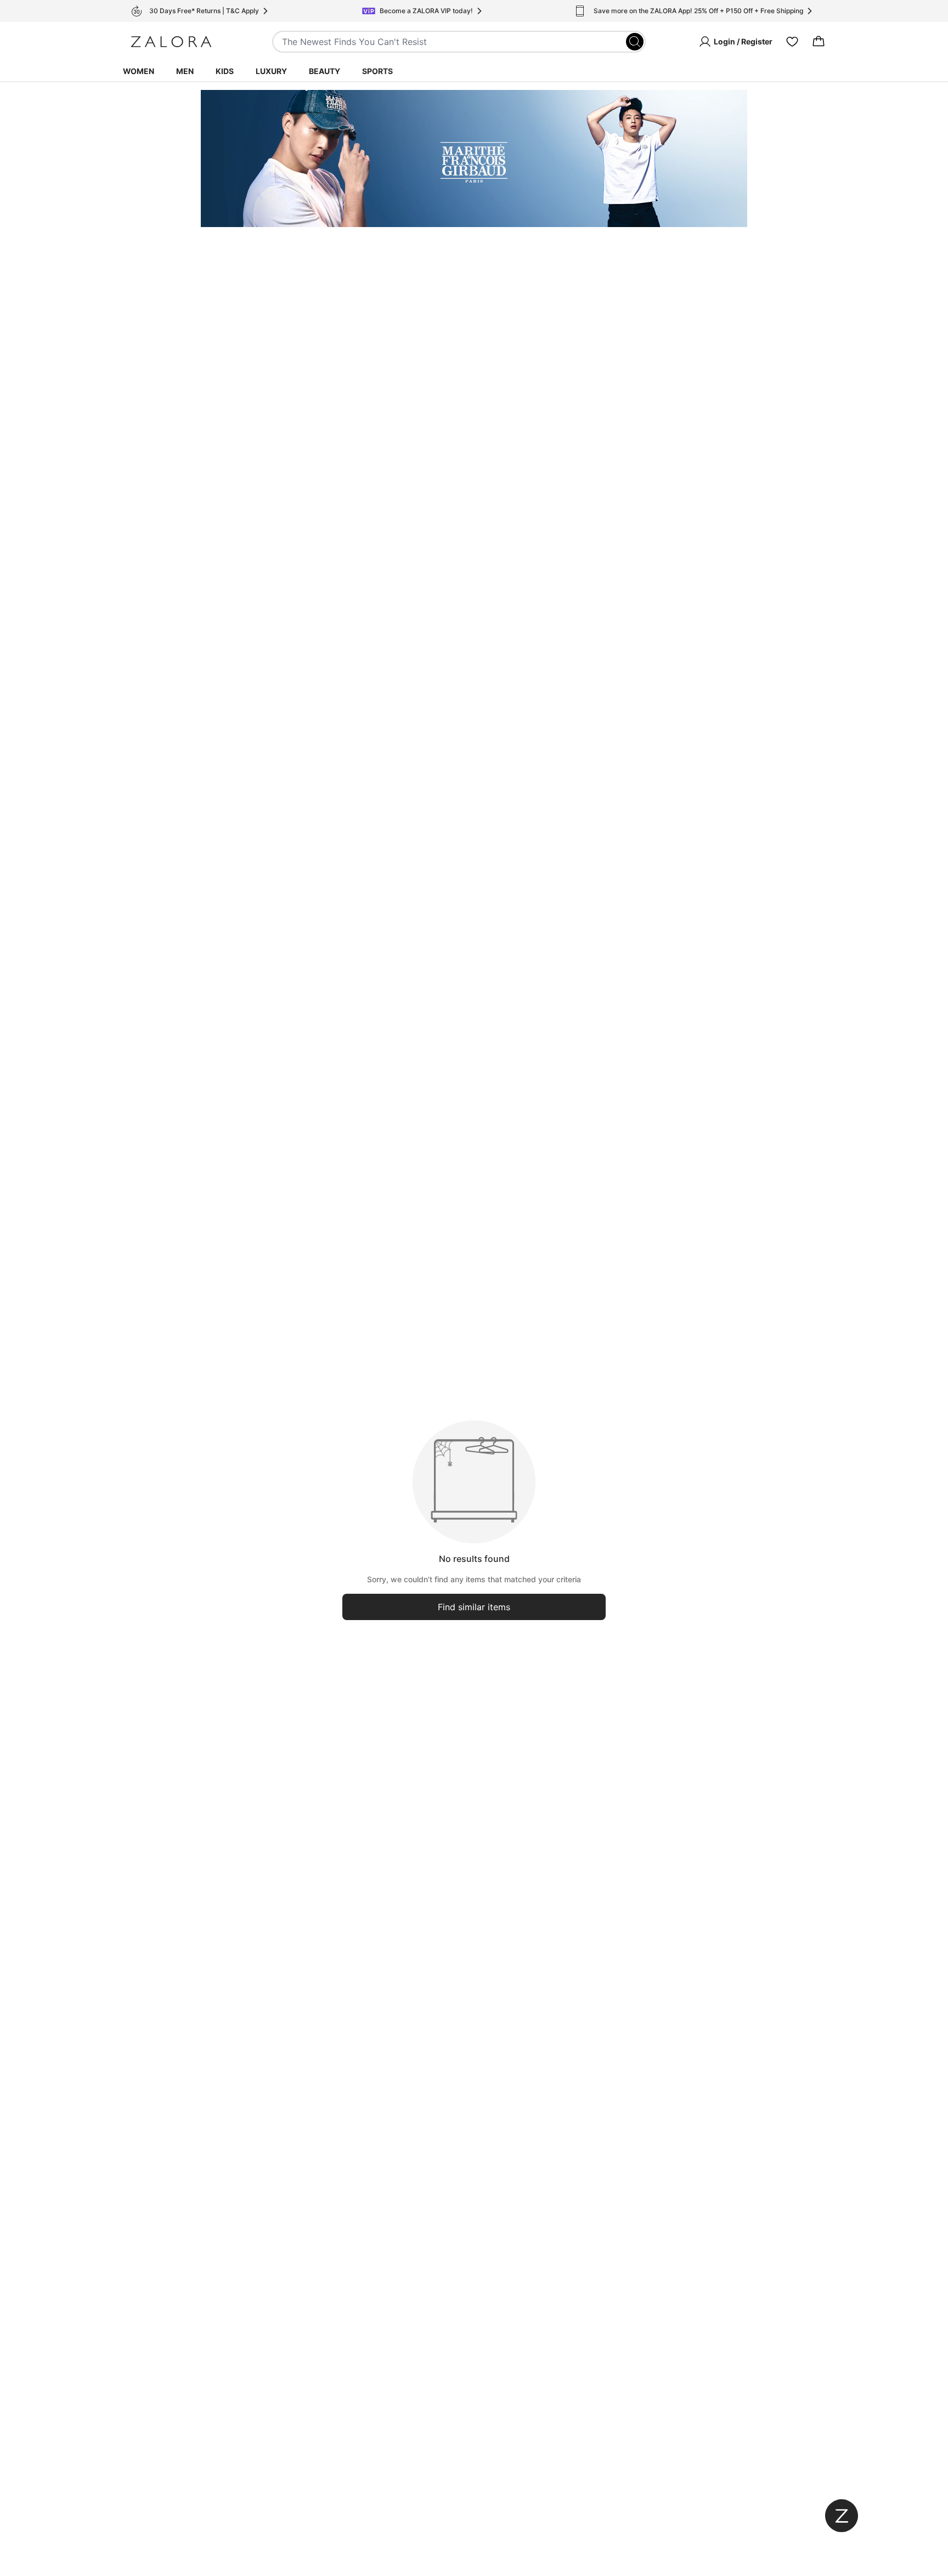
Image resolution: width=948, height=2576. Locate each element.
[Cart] (819, 42)
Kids (225, 71)
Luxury (271, 71)
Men (185, 71)
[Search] (635, 42)
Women (139, 71)
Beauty (325, 71)
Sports (377, 71)
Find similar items (474, 1607)
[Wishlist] (792, 42)
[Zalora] (171, 42)
